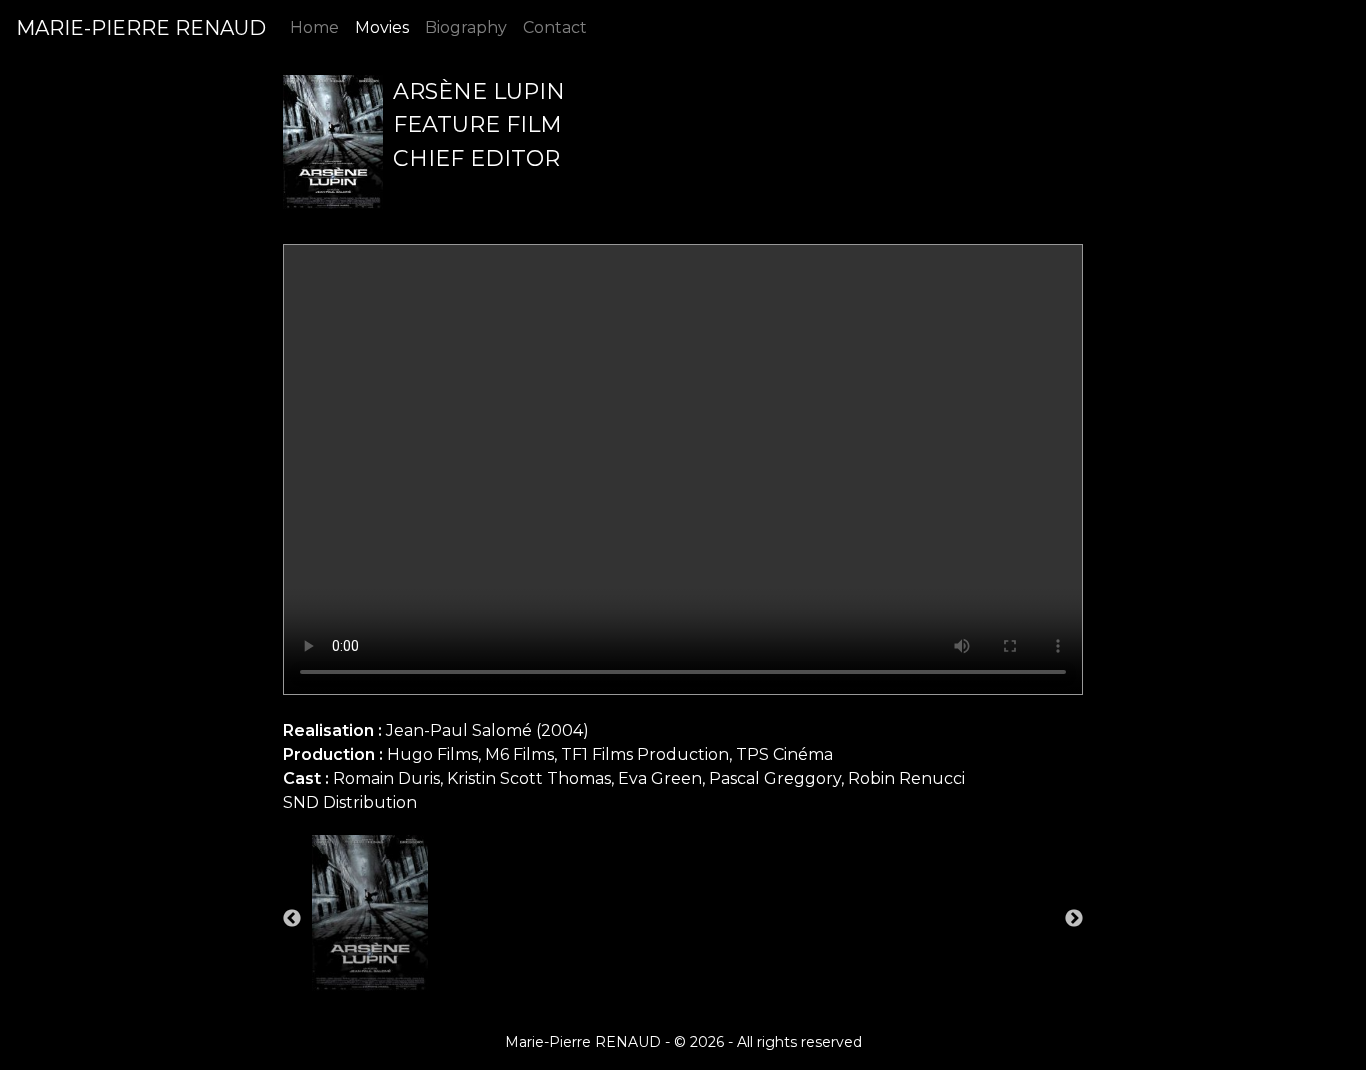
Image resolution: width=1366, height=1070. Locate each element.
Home (314, 27)
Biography (466, 27)
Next (1074, 919)
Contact (555, 27)
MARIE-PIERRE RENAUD (141, 28)
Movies (382, 27)
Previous (292, 919)
